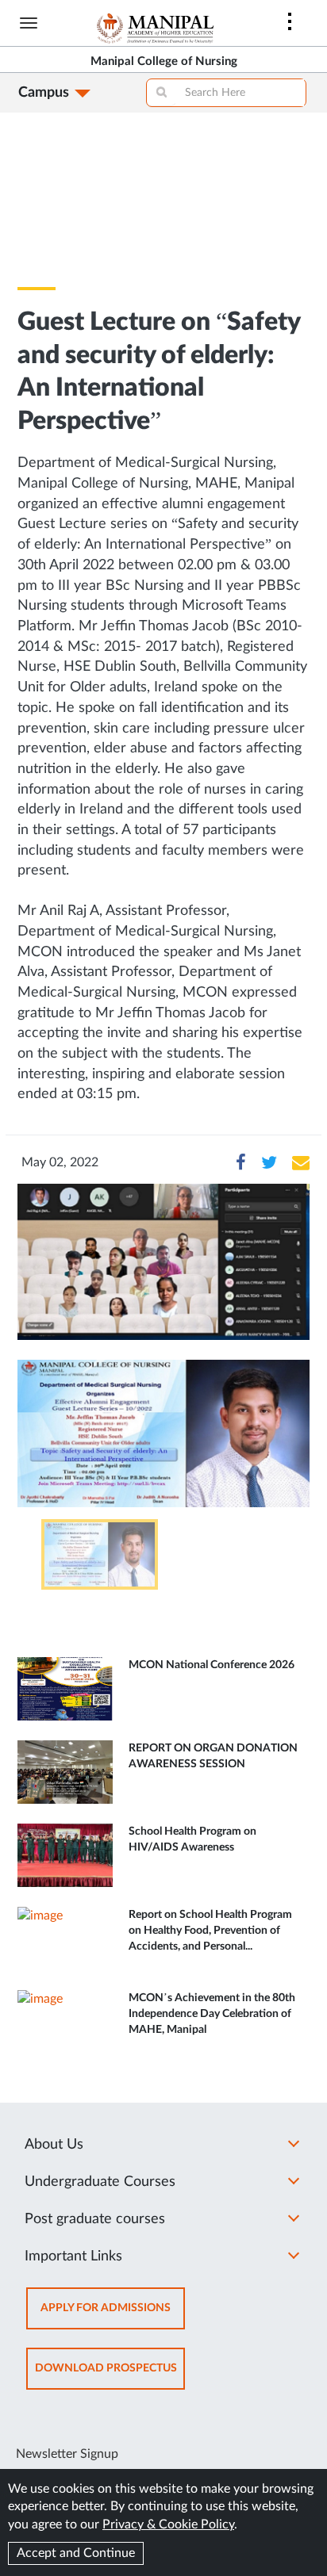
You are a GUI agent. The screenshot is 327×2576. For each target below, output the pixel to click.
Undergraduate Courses (100, 2182)
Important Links (73, 2256)
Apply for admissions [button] (113, 2316)
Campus (44, 93)
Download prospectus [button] (110, 2376)
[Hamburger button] (29, 23)
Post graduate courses (95, 2219)
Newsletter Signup (67, 2454)
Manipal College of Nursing (164, 61)
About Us (54, 2145)
